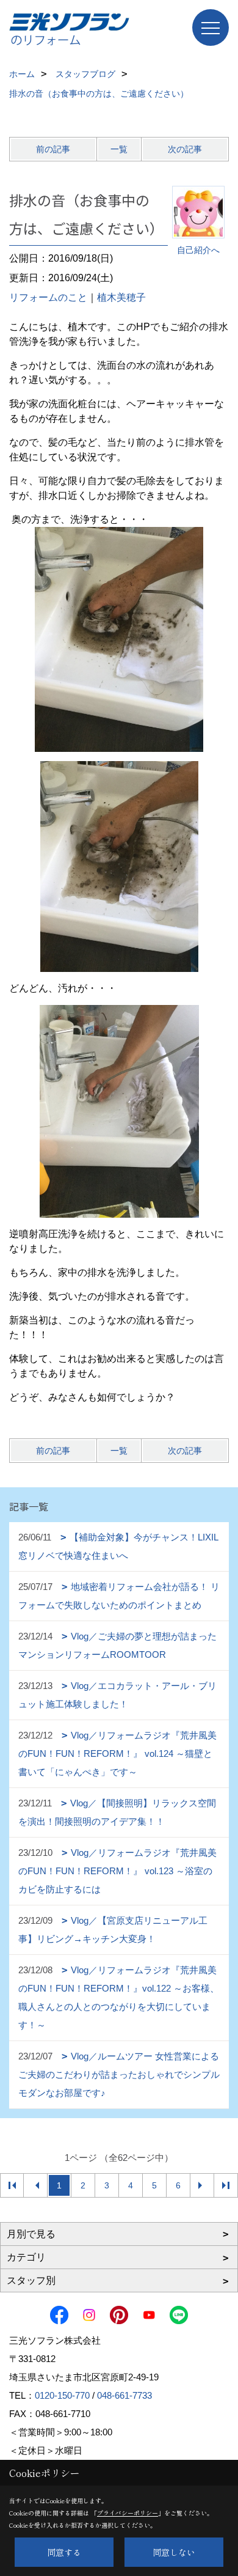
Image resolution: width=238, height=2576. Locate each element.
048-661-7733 (124, 2395)
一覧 (119, 149)
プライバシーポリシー (128, 2513)
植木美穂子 (121, 297)
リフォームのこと (48, 297)
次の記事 (185, 149)
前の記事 (53, 149)
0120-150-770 (62, 2395)
